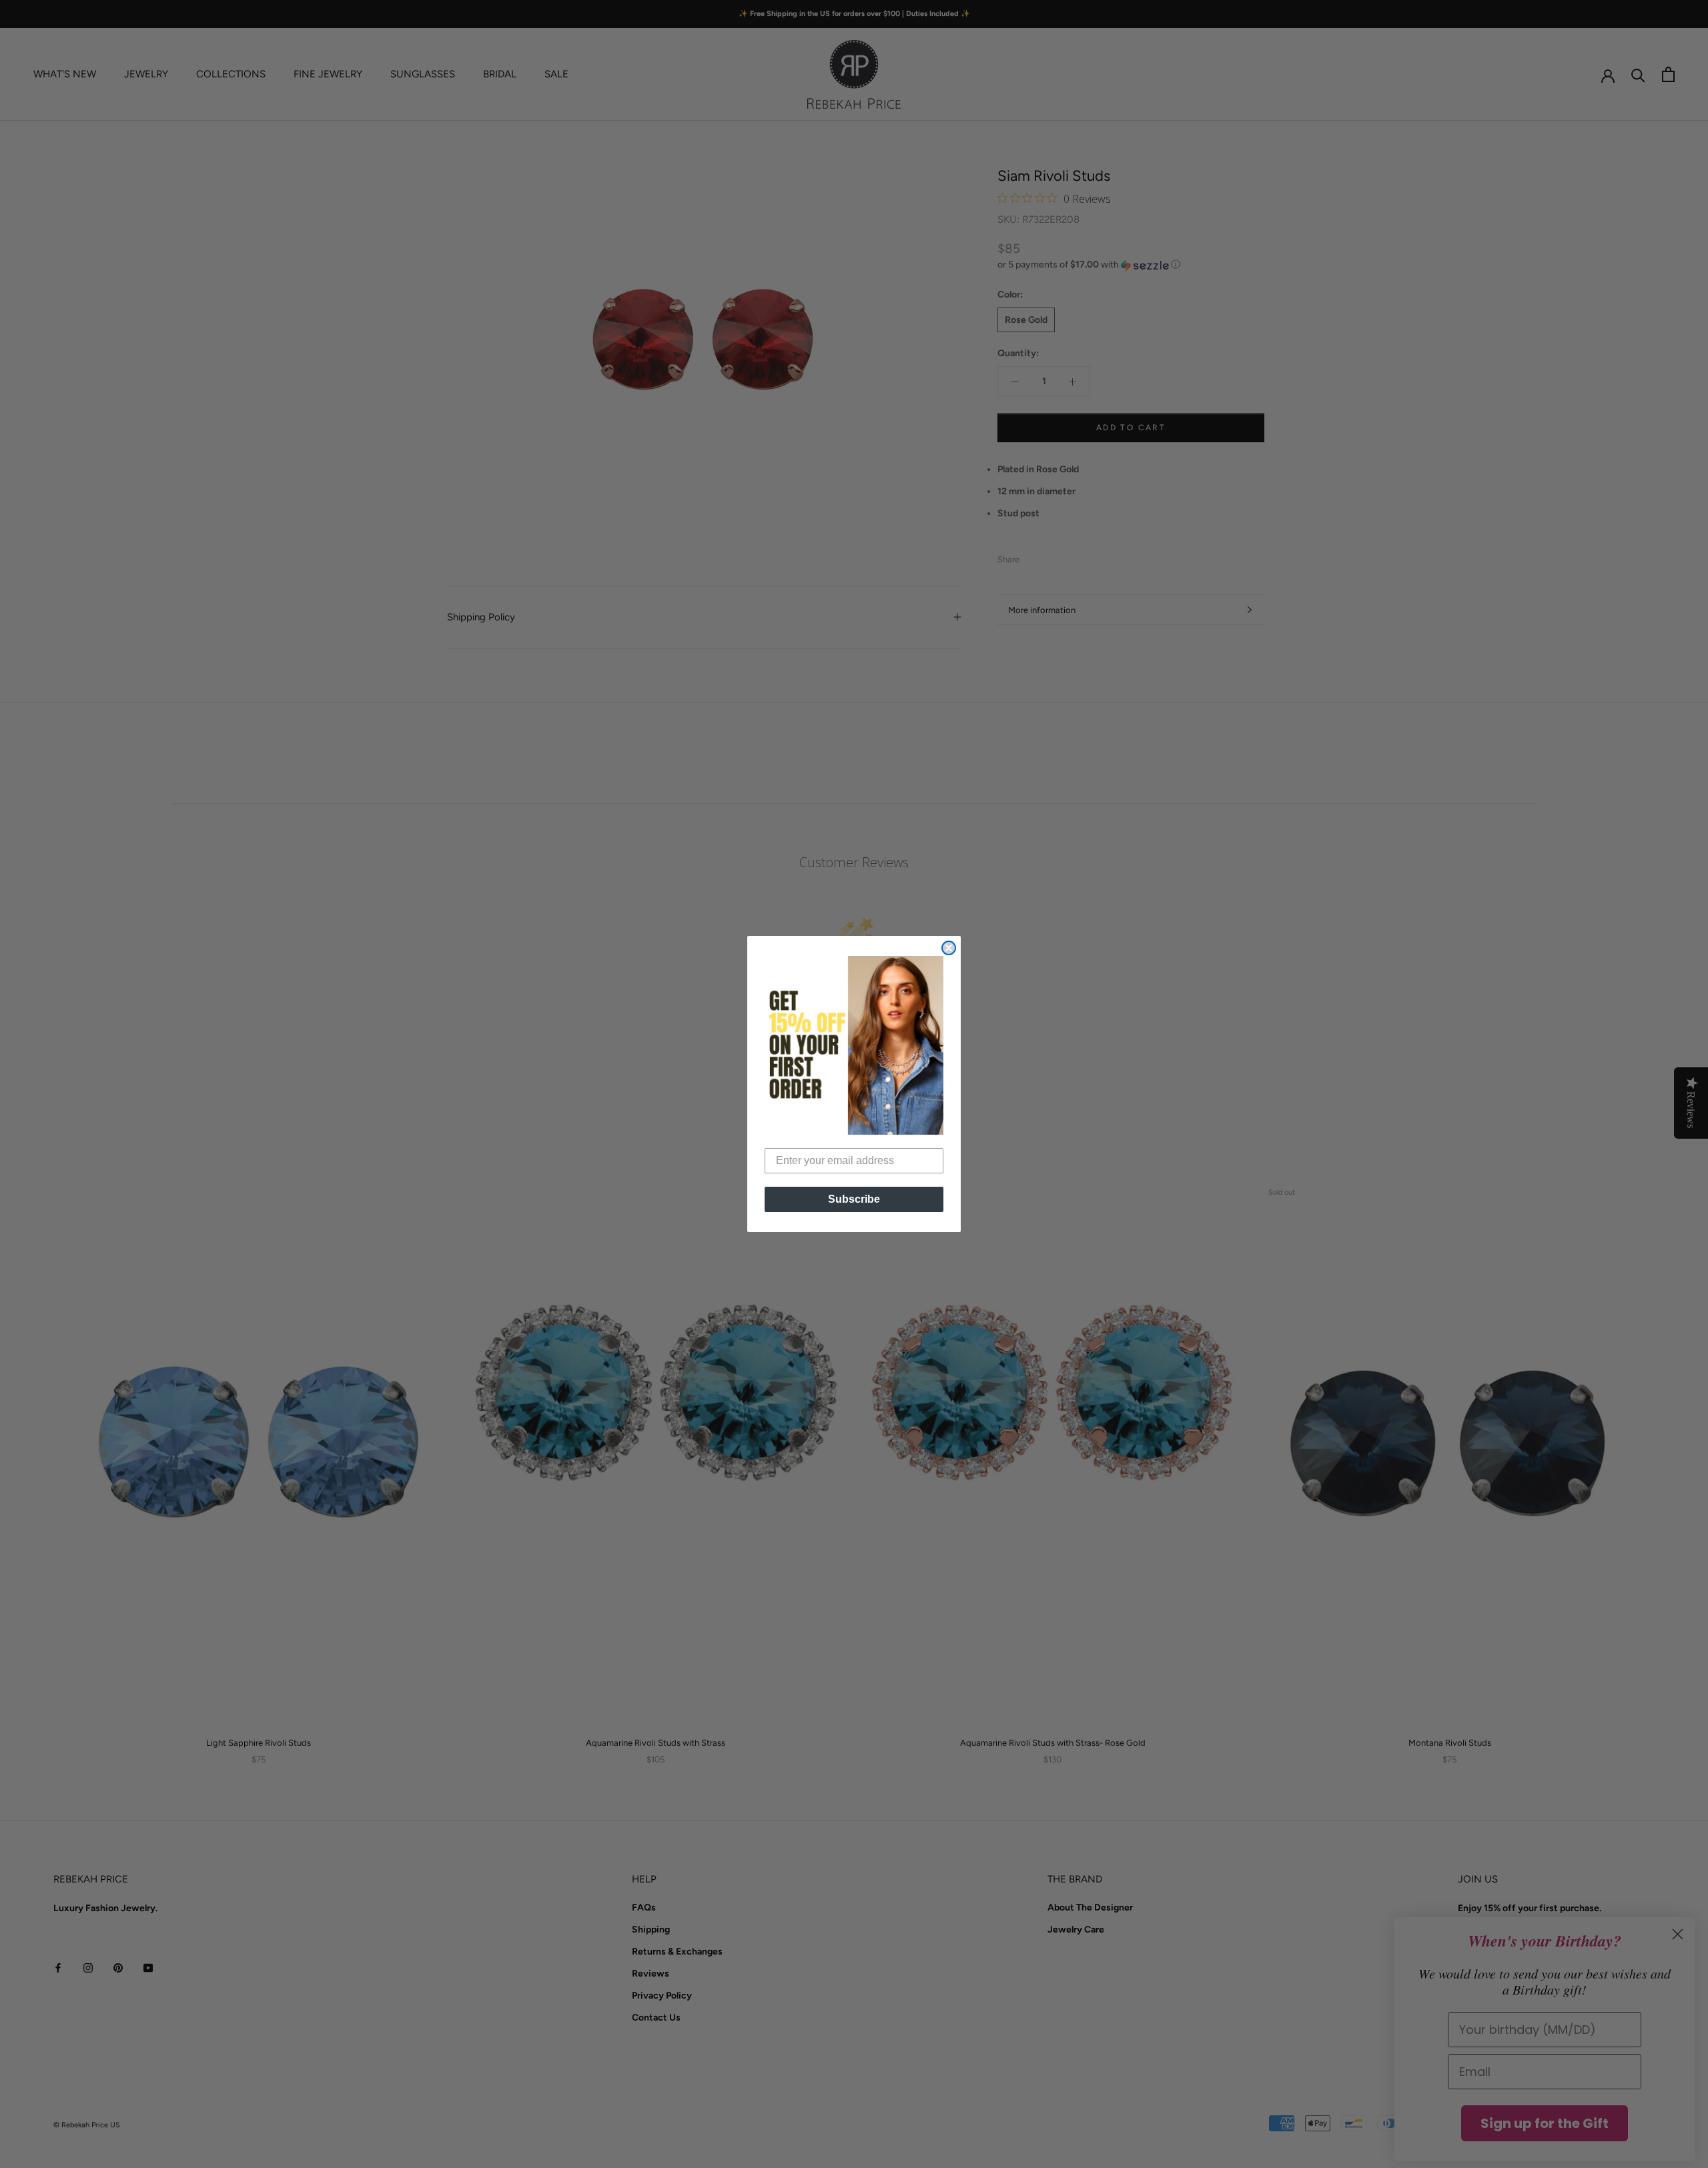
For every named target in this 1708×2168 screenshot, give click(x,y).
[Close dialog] (949, 948)
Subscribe (854, 1199)
